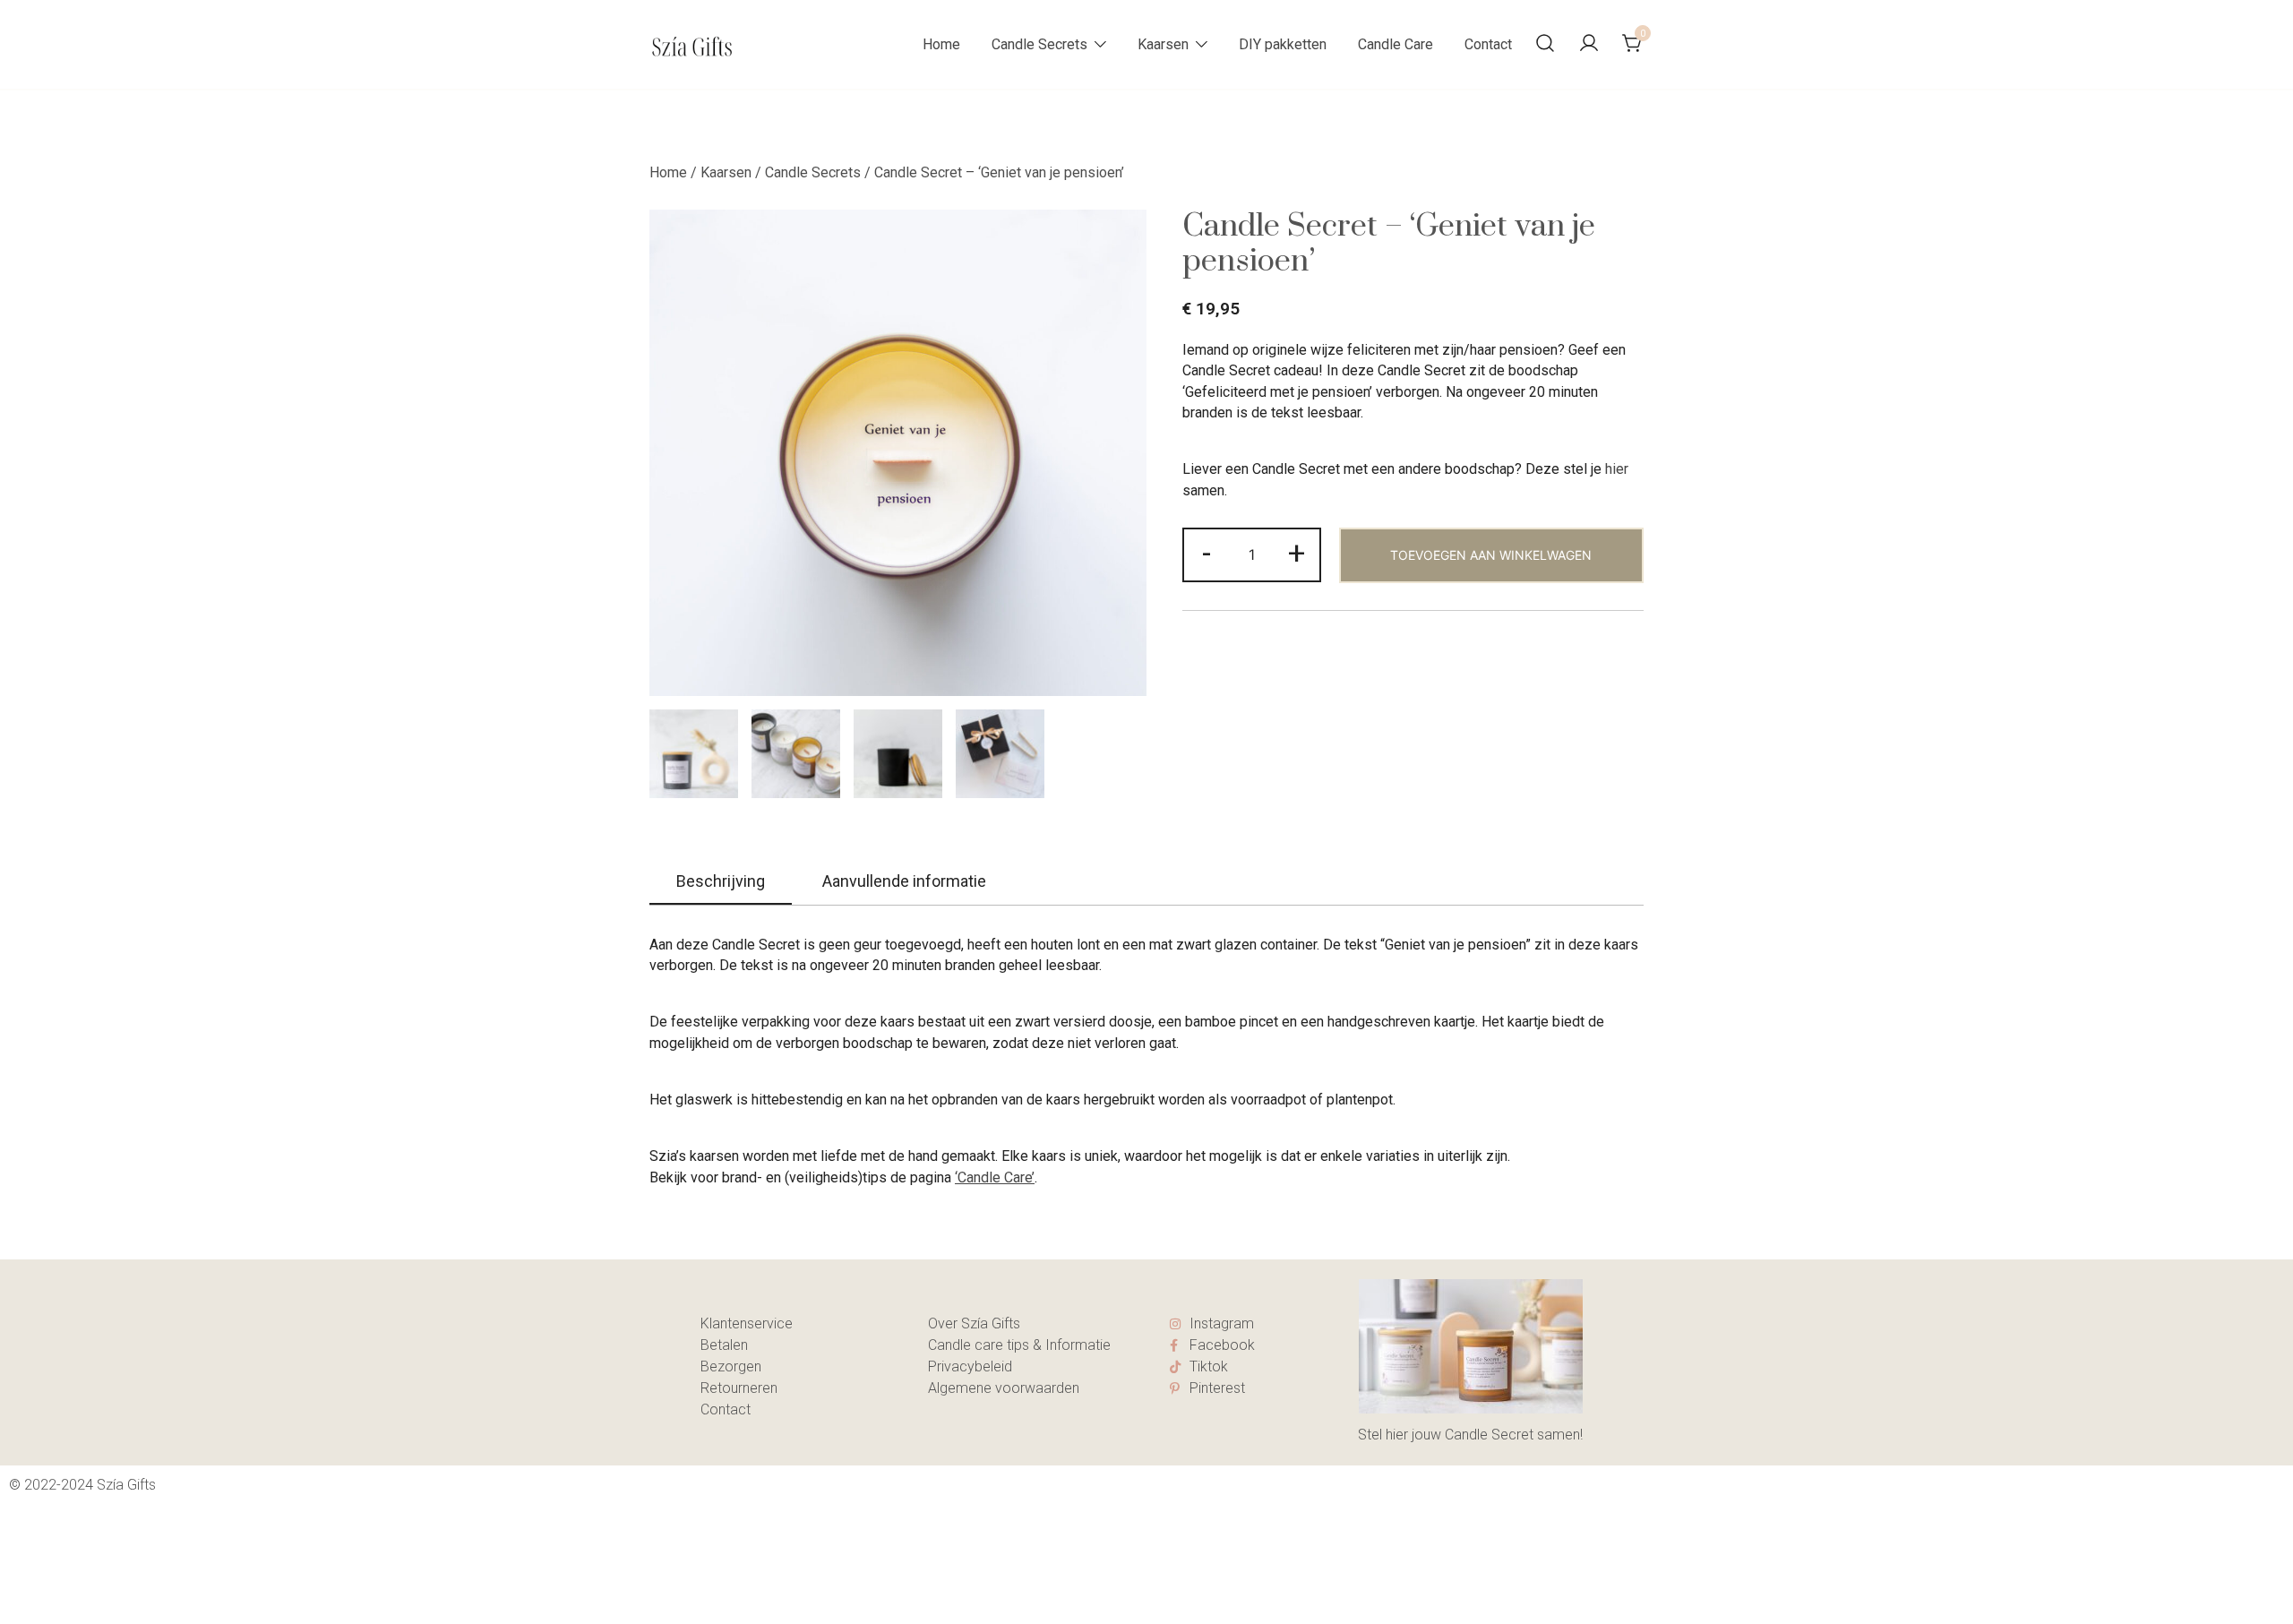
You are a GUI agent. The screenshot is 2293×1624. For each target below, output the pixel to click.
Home (941, 44)
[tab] (721, 882)
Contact (1488, 44)
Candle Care (1396, 44)
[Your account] (1589, 44)
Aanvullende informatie (904, 881)
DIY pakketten (1283, 44)
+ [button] (1297, 553)
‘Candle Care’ (995, 1177)
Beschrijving (721, 881)
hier (1617, 469)
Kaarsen (1163, 44)
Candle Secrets (1039, 44)
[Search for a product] (1545, 44)
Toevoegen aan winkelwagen (1491, 555)
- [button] (1207, 553)
